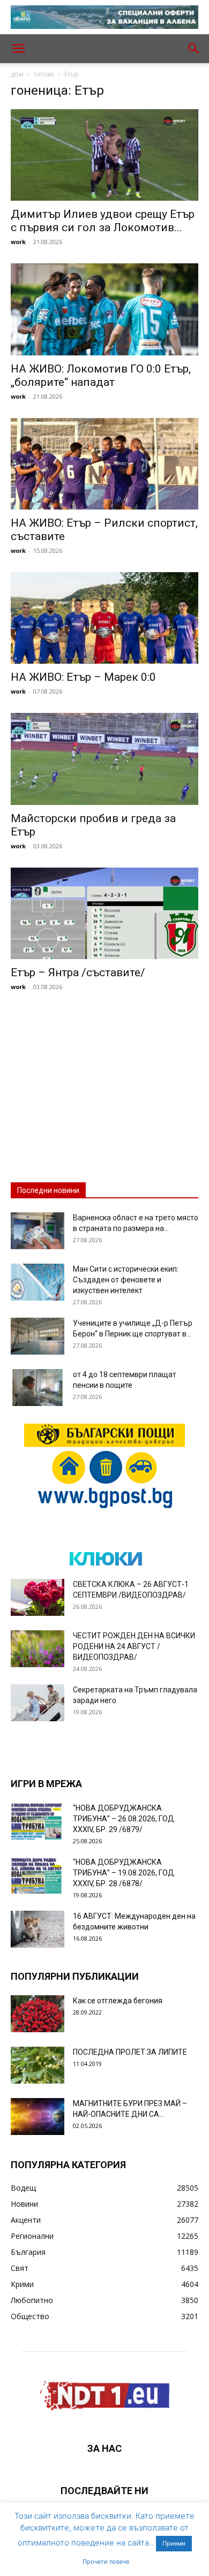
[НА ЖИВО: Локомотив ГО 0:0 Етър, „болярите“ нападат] (104, 309)
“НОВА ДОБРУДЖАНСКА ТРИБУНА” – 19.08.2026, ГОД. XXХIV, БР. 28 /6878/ (124, 1873)
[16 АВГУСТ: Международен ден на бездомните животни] (38, 1929)
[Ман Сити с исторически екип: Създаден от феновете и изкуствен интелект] (38, 1282)
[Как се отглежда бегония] (38, 2014)
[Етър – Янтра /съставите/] (104, 913)
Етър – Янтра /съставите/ (78, 972)
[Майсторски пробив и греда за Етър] (104, 759)
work (18, 242)
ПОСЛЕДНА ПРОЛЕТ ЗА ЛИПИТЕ (130, 2052)
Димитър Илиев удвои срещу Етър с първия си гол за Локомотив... (103, 221)
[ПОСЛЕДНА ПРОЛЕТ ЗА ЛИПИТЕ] (38, 2065)
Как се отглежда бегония (118, 2001)
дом (17, 74)
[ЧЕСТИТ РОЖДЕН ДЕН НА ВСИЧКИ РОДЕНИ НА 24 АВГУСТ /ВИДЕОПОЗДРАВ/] (38, 1649)
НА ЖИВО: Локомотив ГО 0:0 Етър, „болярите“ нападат (101, 375)
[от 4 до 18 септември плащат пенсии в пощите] (38, 1388)
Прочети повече (106, 2562)
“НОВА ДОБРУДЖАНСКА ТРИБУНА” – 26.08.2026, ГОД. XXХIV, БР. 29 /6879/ (124, 1819)
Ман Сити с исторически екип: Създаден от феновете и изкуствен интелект (126, 1280)
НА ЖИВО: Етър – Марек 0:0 (83, 677)
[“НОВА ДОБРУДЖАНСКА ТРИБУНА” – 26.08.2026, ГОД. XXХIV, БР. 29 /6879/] (38, 1821)
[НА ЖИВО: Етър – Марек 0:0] (104, 618)
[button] (18, 49)
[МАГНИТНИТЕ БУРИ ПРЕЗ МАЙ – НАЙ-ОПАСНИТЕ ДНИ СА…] (38, 2117)
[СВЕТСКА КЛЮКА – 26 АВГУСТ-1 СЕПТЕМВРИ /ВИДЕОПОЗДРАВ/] (38, 1597)
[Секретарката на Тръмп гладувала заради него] (38, 1703)
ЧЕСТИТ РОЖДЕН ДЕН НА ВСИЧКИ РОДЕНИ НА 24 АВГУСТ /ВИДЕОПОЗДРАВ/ (134, 1646)
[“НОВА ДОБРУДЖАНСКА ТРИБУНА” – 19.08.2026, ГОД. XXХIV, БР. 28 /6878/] (38, 1875)
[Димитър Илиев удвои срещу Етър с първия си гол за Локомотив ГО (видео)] (104, 155)
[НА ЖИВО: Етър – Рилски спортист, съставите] (104, 464)
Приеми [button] (174, 2543)
